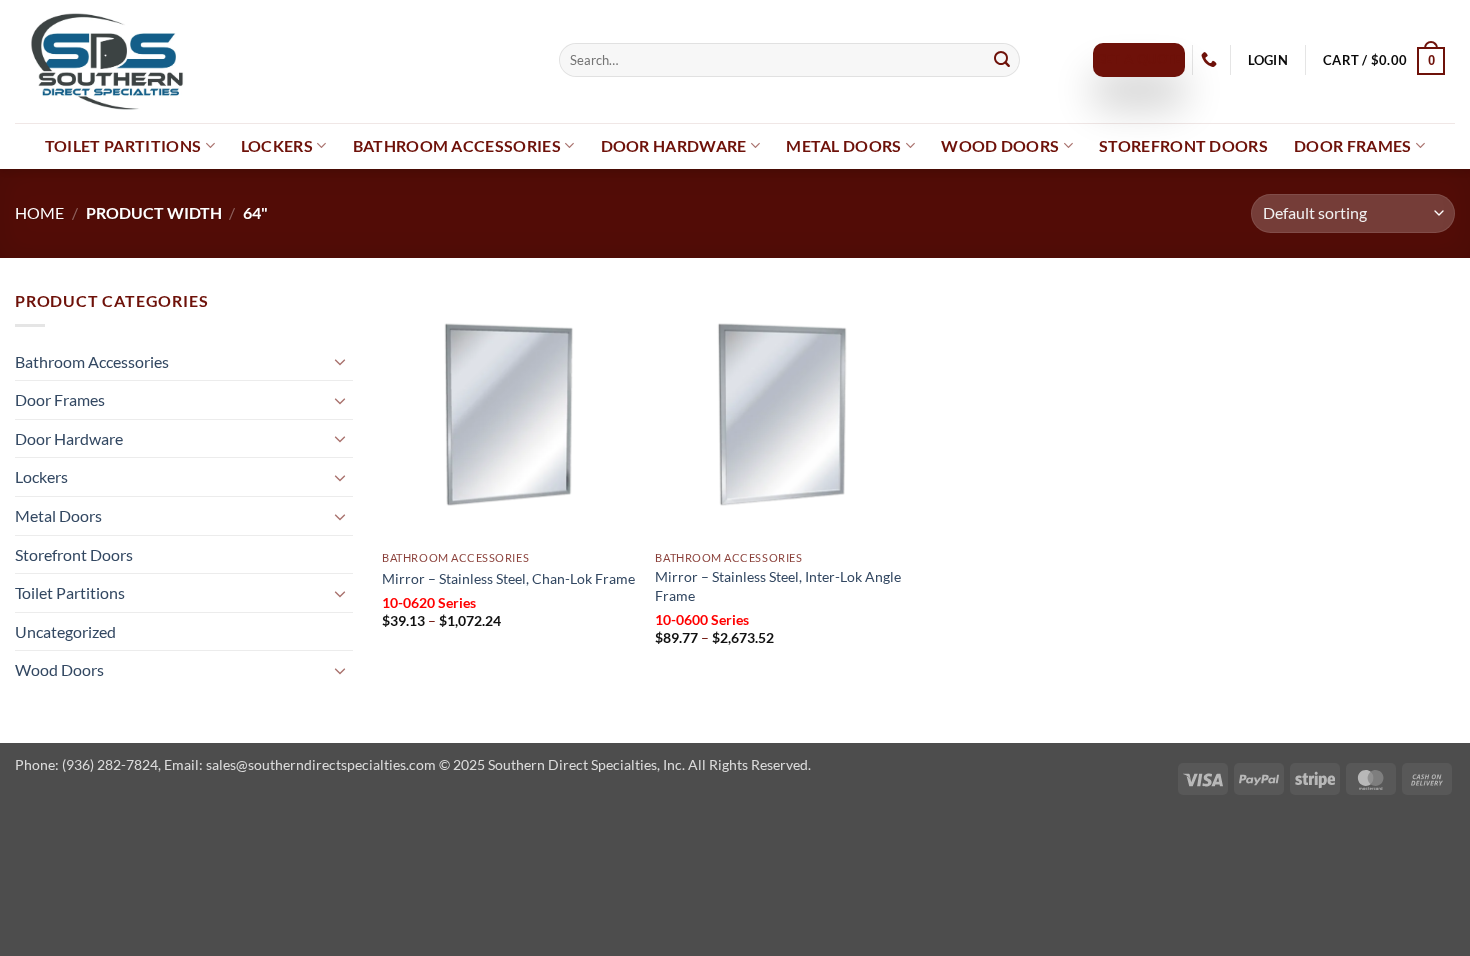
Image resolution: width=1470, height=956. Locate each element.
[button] (1267, 60)
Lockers (277, 145)
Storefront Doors (1183, 145)
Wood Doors (1000, 145)
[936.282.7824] (1211, 59)
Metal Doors (844, 145)
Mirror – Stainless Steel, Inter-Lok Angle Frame (778, 586)
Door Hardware (674, 145)
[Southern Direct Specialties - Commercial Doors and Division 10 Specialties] (272, 61)
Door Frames (1353, 145)
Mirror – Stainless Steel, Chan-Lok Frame (508, 578)
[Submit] (1002, 60)
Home (39, 212)
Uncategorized (65, 631)
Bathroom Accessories (457, 145)
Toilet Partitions (123, 145)
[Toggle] (341, 361)
